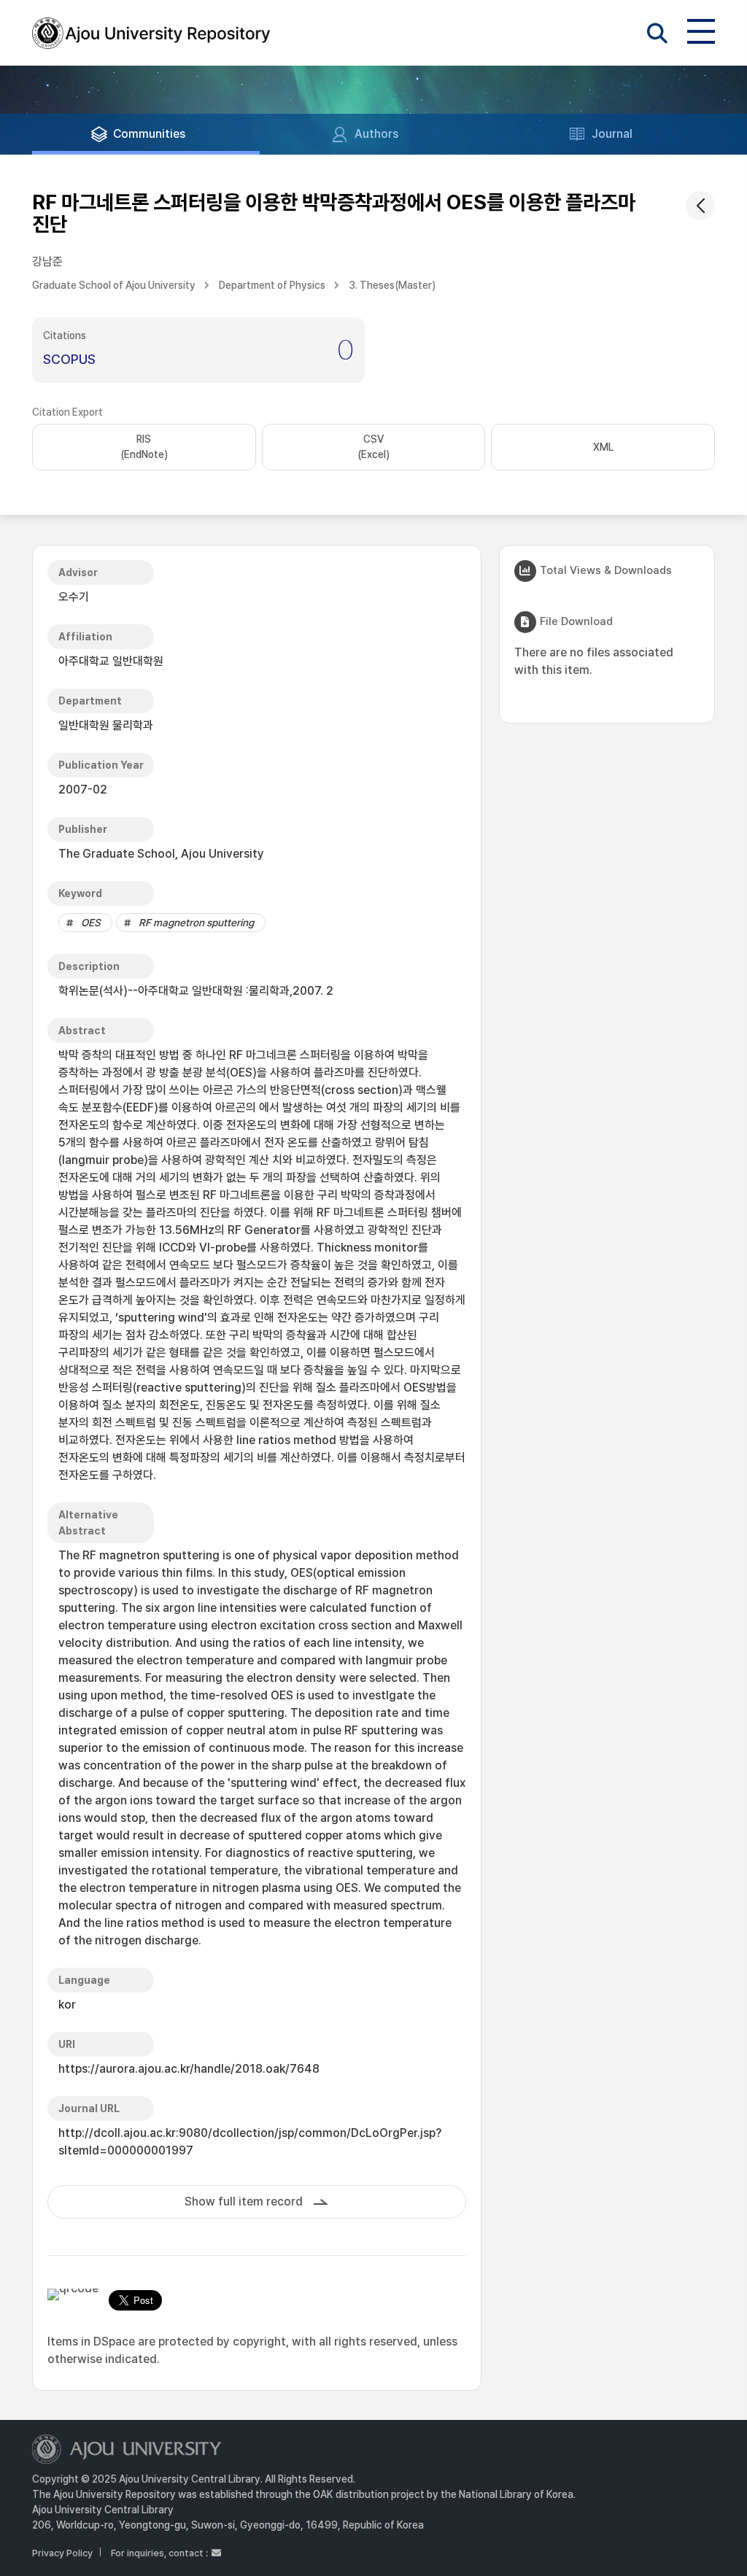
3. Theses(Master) (392, 285)
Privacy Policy (62, 2553)
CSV (373, 447)
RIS (144, 447)
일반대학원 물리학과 (106, 725)
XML (603, 447)
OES (91, 923)
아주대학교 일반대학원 (111, 661)
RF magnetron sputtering (196, 923)
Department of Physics (272, 285)
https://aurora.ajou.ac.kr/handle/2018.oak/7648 (189, 2069)
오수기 (74, 597)
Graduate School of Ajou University (114, 285)
